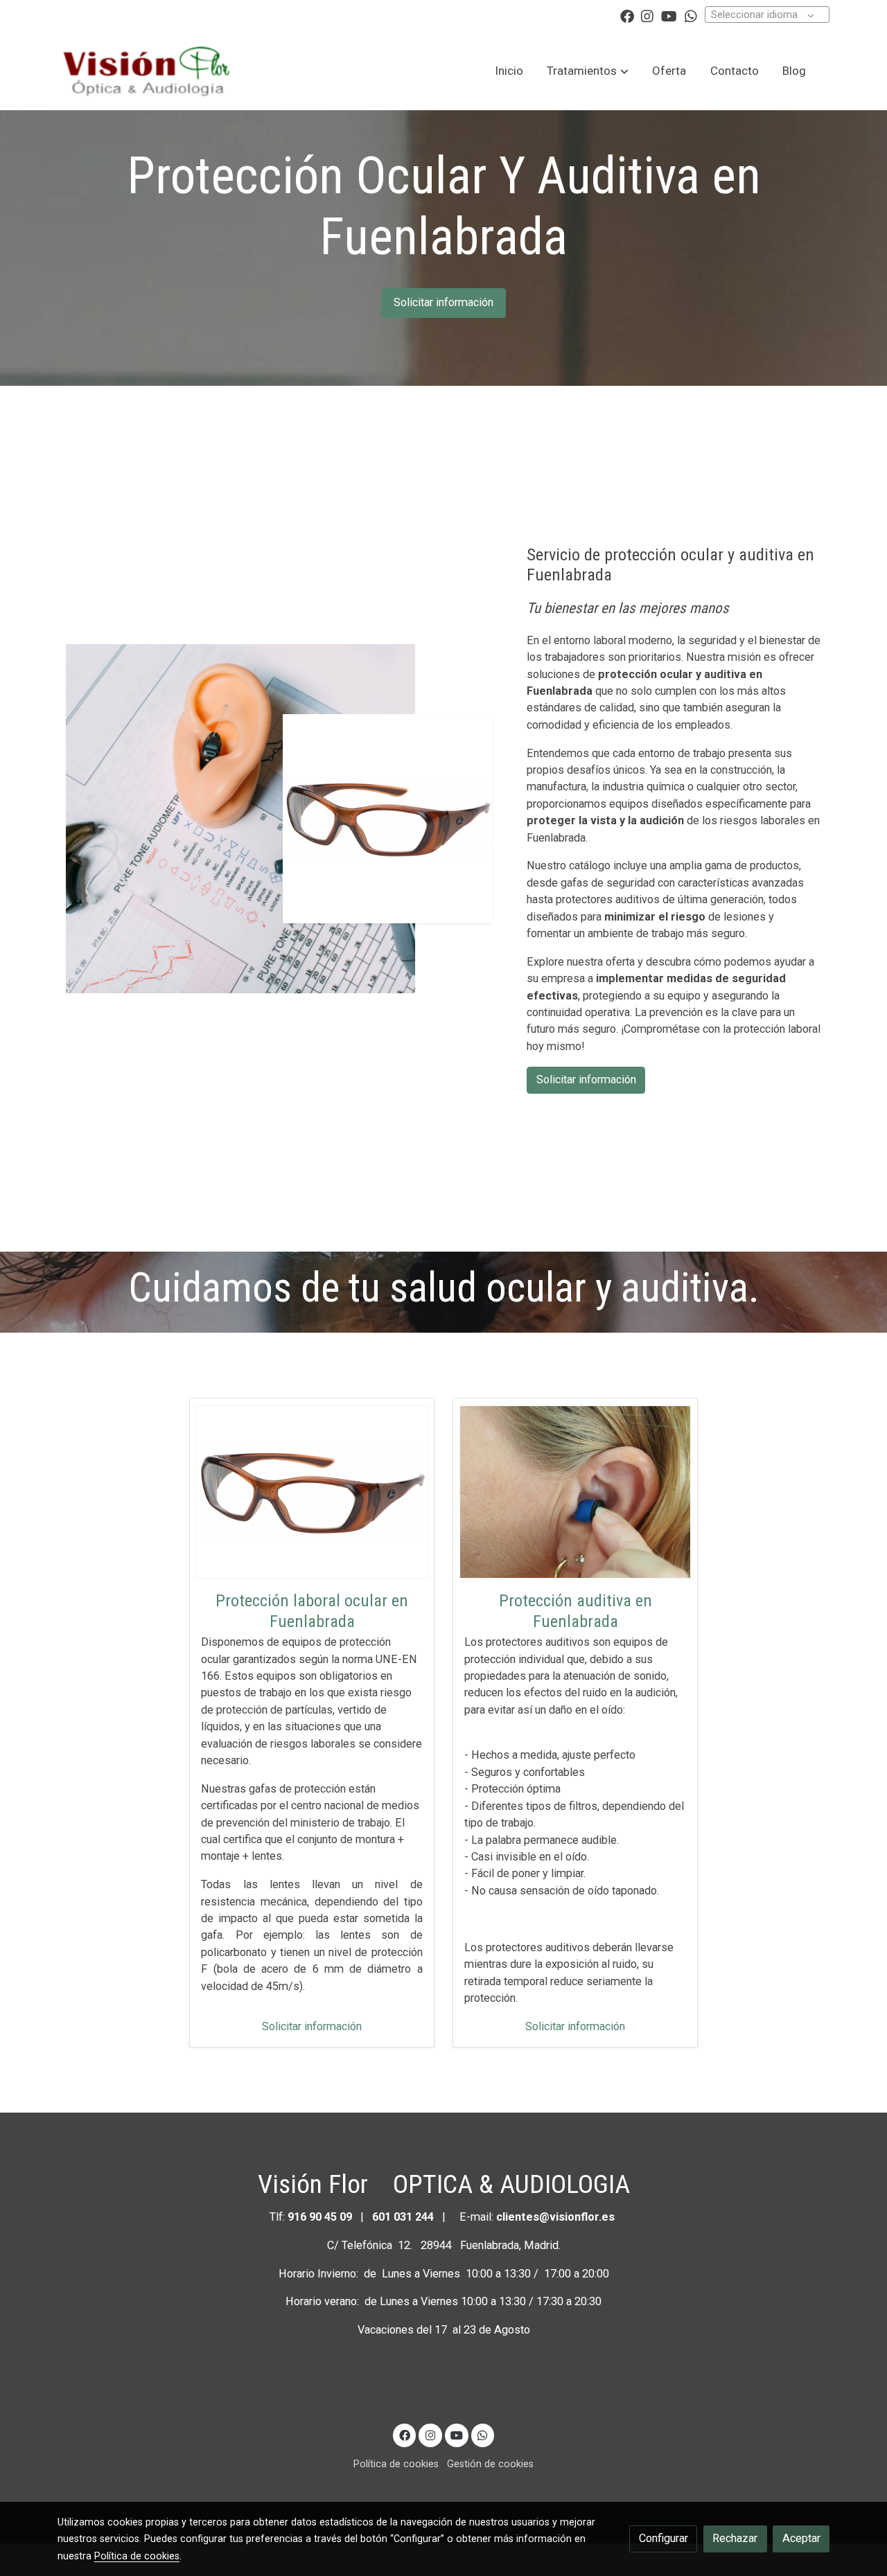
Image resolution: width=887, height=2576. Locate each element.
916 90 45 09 (321, 2217)
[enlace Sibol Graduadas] (312, 1491)
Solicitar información (443, 302)
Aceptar (801, 2538)
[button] (588, 71)
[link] (146, 71)
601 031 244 (403, 2217)
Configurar (664, 2538)
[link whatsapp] (691, 15)
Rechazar (735, 2538)
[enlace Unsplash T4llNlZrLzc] (575, 1491)
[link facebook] (627, 15)
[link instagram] (647, 15)
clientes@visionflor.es (555, 2217)
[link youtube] (669, 15)
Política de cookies (396, 2464)
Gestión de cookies (490, 2464)
